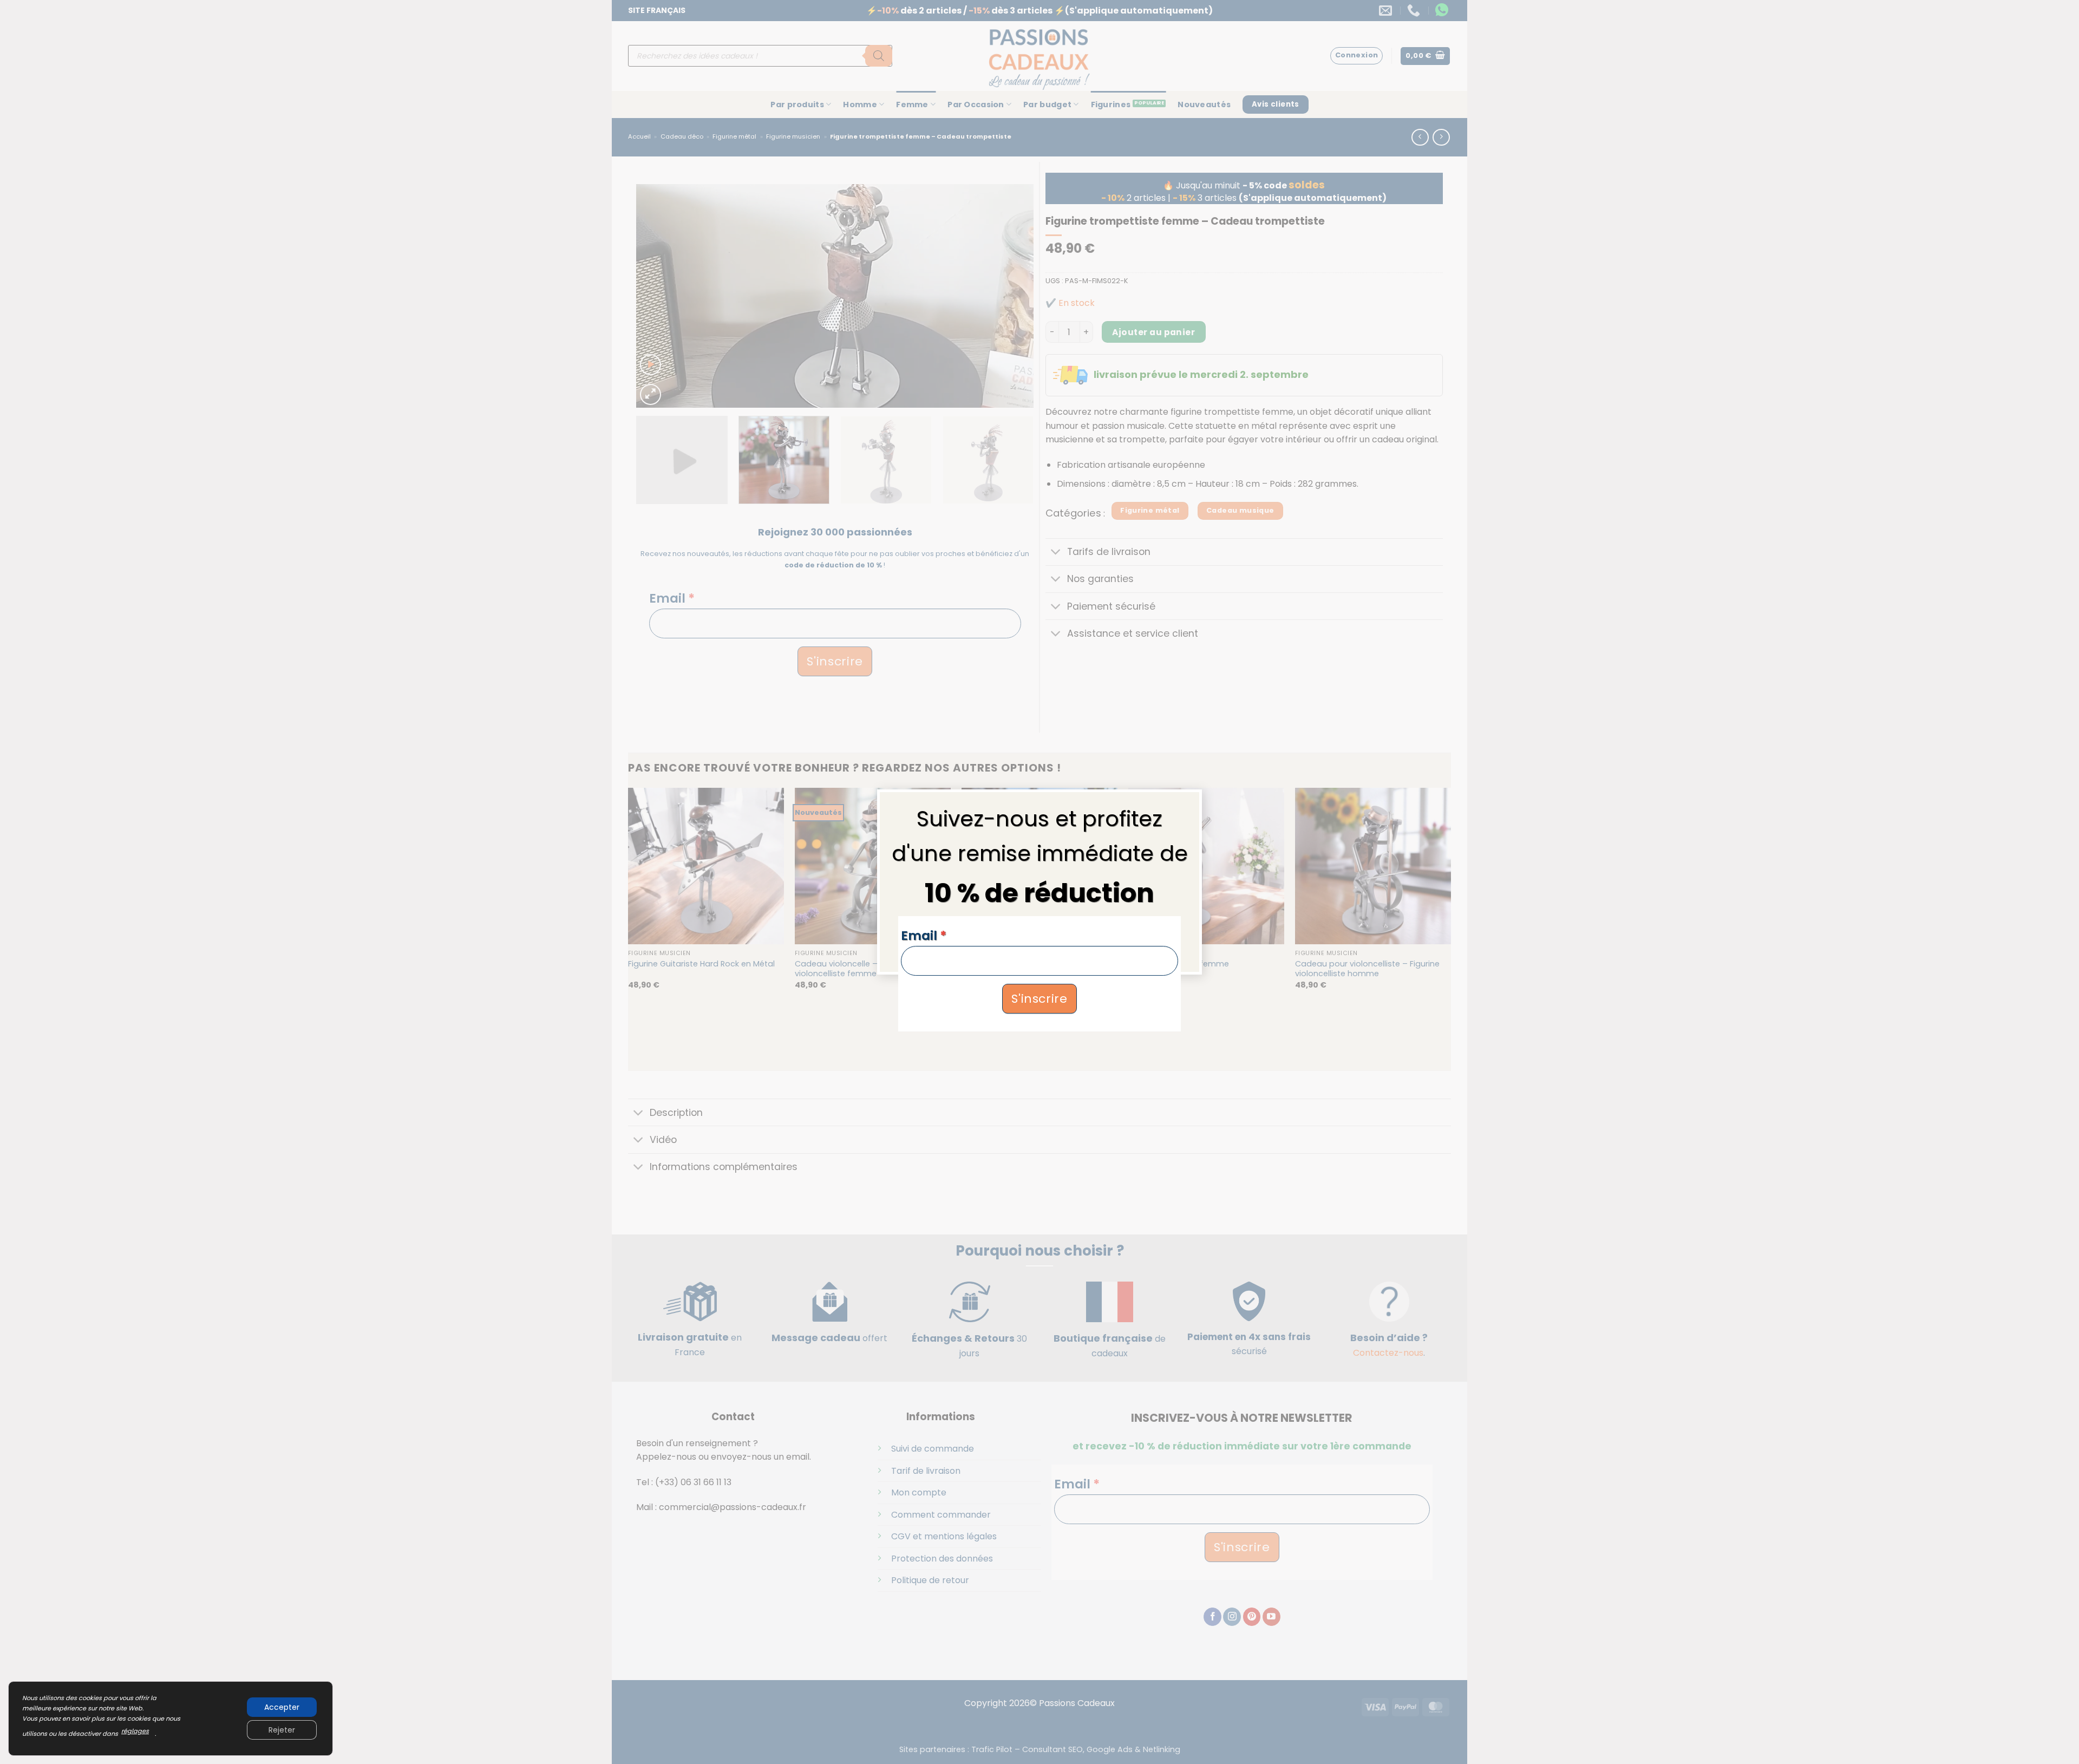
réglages (135, 1731)
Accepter (282, 1707)
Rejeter (282, 1730)
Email (924, 936)
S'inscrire (1039, 999)
